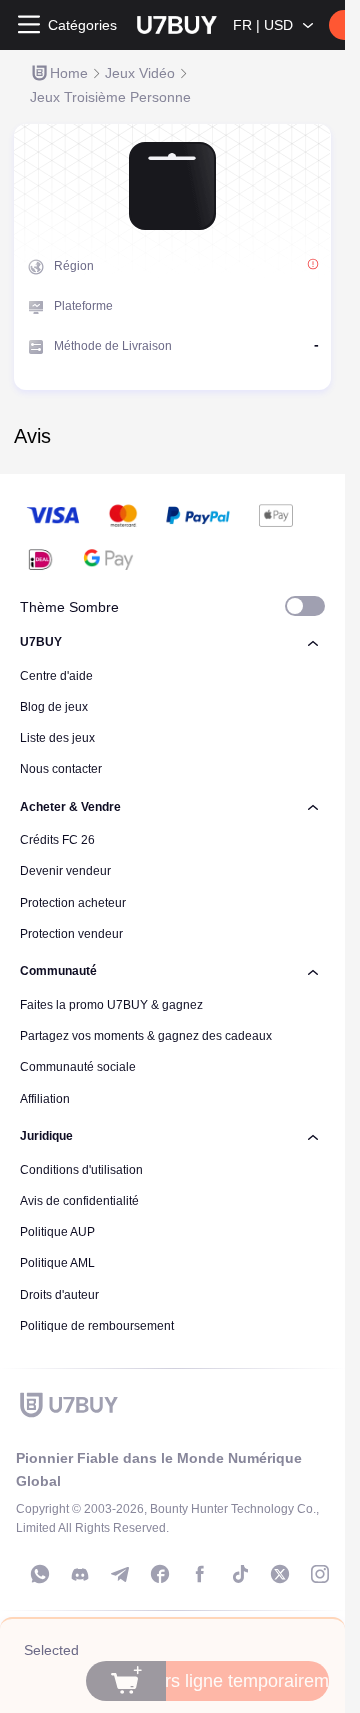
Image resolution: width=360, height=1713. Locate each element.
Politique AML (57, 1263)
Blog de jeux (54, 707)
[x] (280, 1574)
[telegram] (120, 1574)
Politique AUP (57, 1232)
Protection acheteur (73, 903)
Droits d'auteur (59, 1295)
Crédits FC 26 (57, 840)
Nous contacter (61, 769)
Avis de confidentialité (79, 1201)
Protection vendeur (71, 934)
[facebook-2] (200, 1574)
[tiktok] (240, 1574)
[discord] (80, 1574)
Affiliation (45, 1099)
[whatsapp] (40, 1574)
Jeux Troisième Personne (110, 97)
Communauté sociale (78, 1067)
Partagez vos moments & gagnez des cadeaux (146, 1036)
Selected (51, 1650)
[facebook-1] (160, 1574)
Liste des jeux (57, 738)
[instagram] (320, 1574)
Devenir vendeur (65, 871)
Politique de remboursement (97, 1326)
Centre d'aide (56, 676)
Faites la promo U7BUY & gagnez (111, 1005)
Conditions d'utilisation (81, 1170)
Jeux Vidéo (140, 73)
